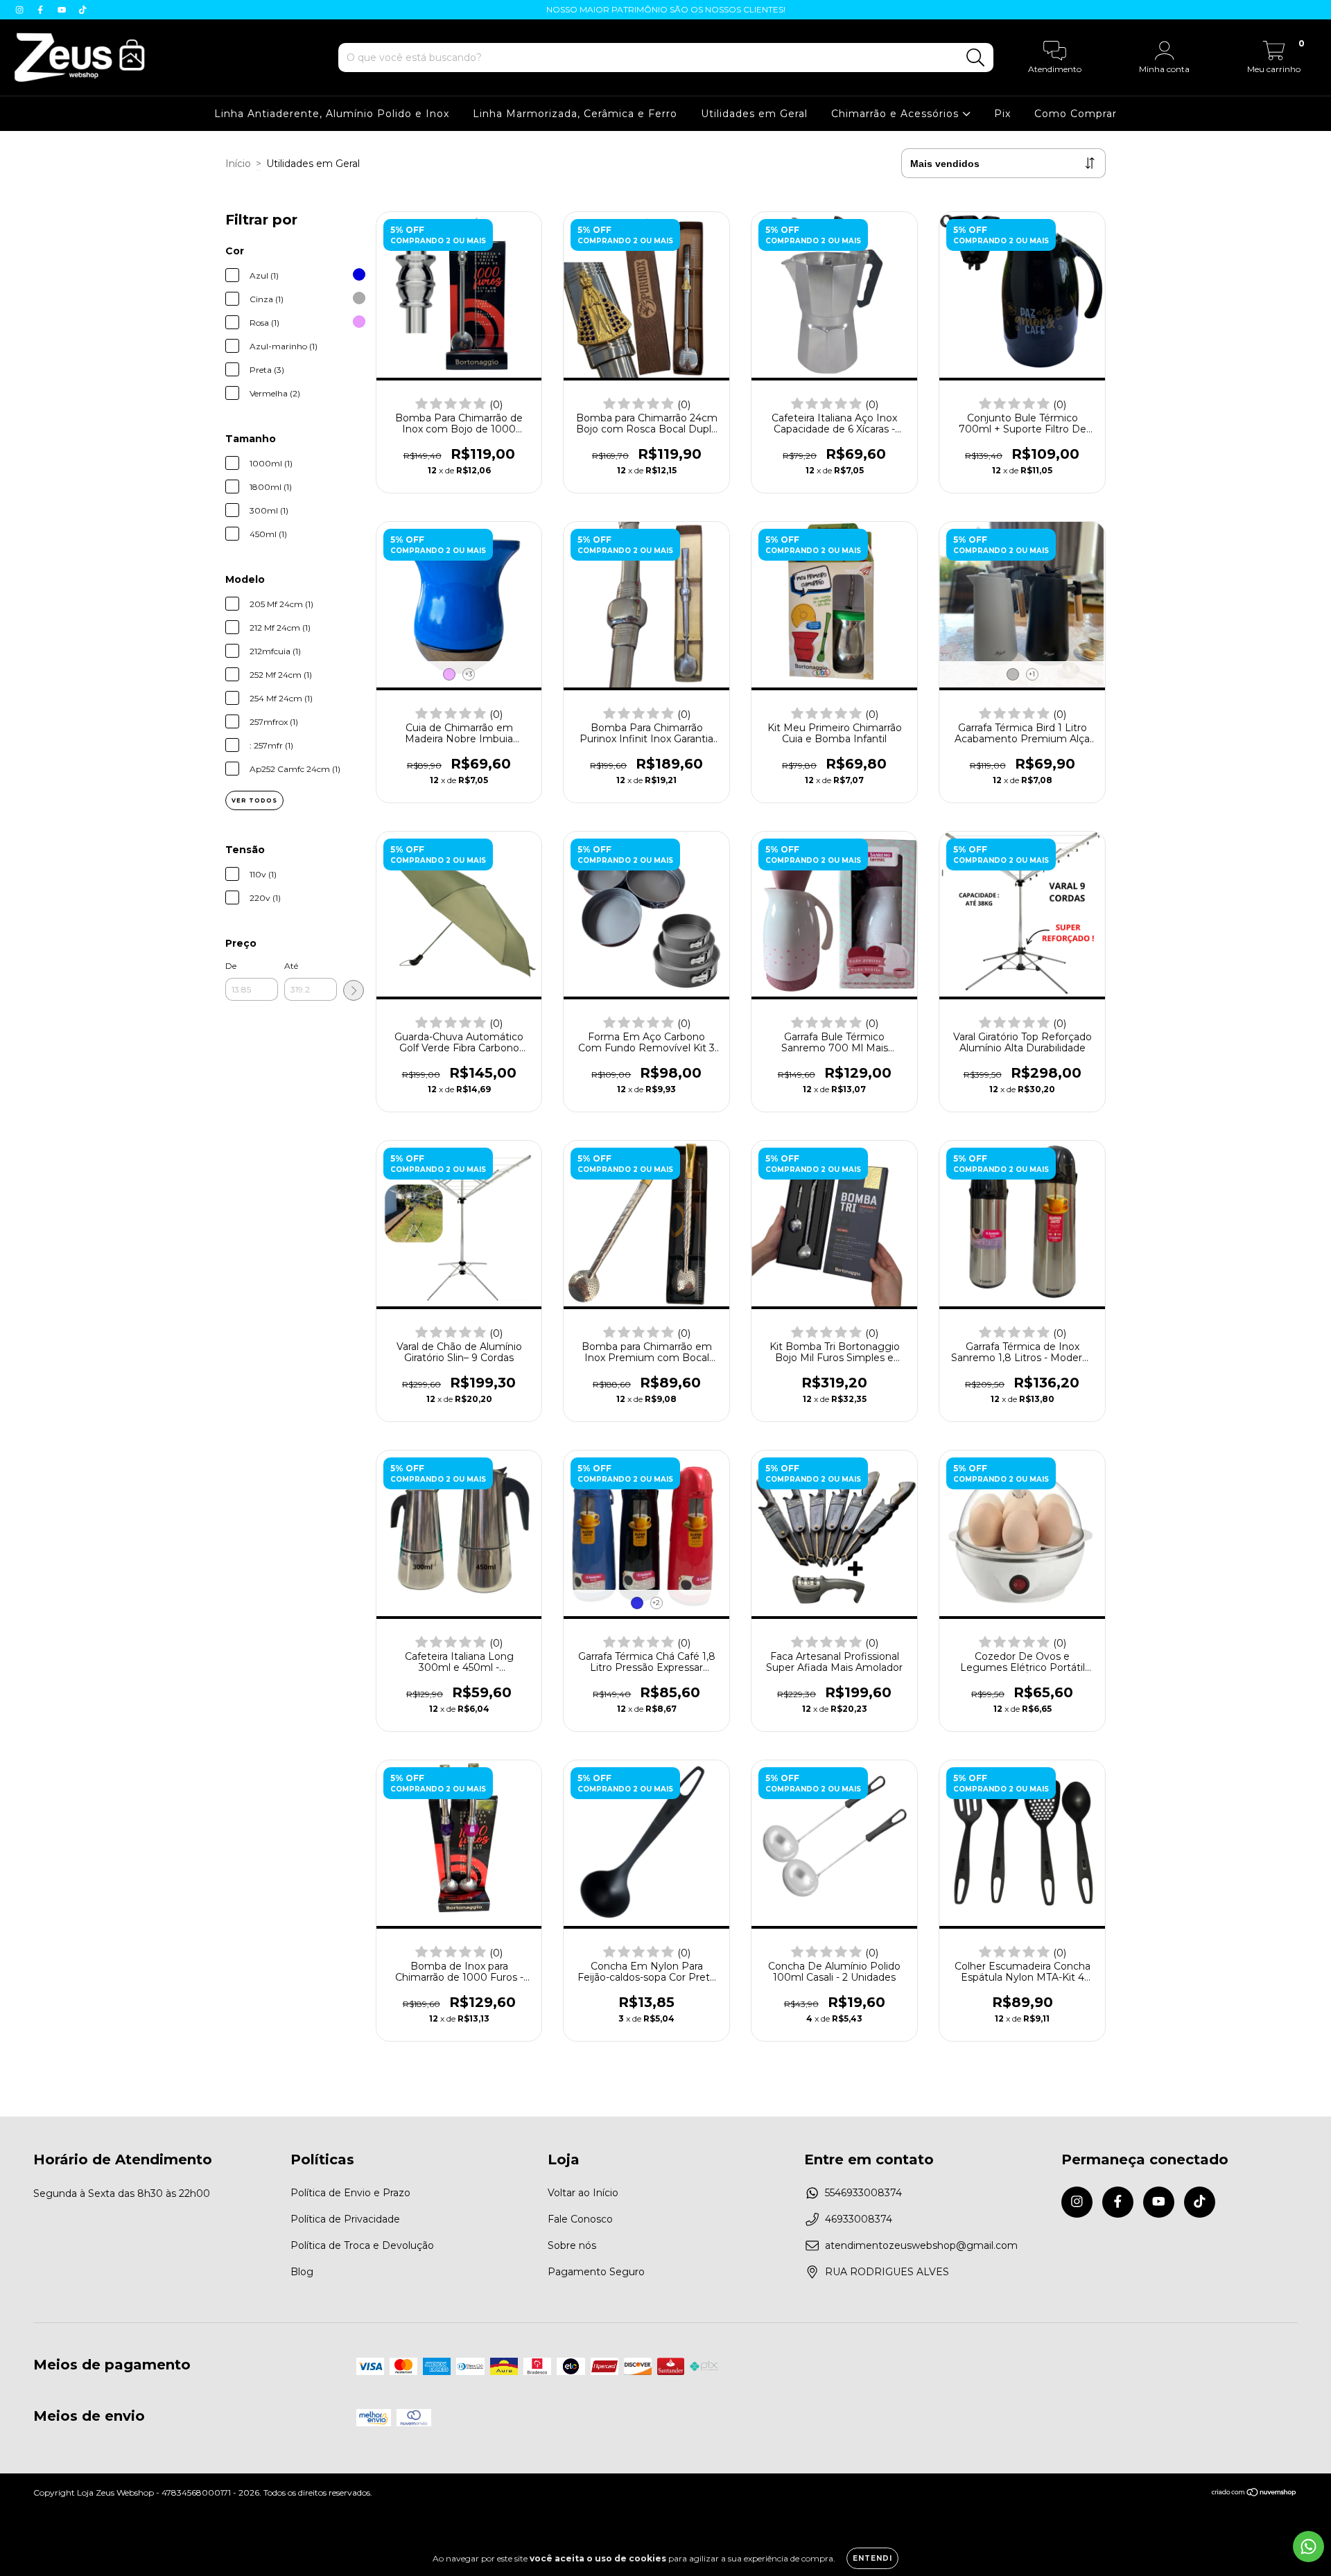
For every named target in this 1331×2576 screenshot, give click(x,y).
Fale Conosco (580, 2219)
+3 (469, 674)
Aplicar (354, 990)
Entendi (872, 2558)
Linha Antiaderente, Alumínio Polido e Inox (332, 114)
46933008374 (859, 2219)
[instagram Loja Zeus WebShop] (21, 10)
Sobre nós (572, 2245)
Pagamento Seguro (596, 2272)
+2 (656, 1603)
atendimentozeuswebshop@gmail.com (921, 2245)
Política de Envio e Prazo (350, 2193)
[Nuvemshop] (1254, 2494)
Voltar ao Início (583, 2193)
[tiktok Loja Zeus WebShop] (82, 10)
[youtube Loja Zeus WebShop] (63, 10)
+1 (1032, 674)
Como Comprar (1076, 114)
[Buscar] (976, 58)
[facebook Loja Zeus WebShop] (42, 10)
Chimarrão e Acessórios (897, 114)
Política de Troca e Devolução (362, 2245)
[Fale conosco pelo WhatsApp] (1308, 2547)
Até (291, 966)
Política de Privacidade (345, 2219)
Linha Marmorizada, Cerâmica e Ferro (575, 114)
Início (238, 164)
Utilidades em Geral (754, 114)
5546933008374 (863, 2193)
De (231, 966)
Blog (302, 2272)
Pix (1002, 114)
